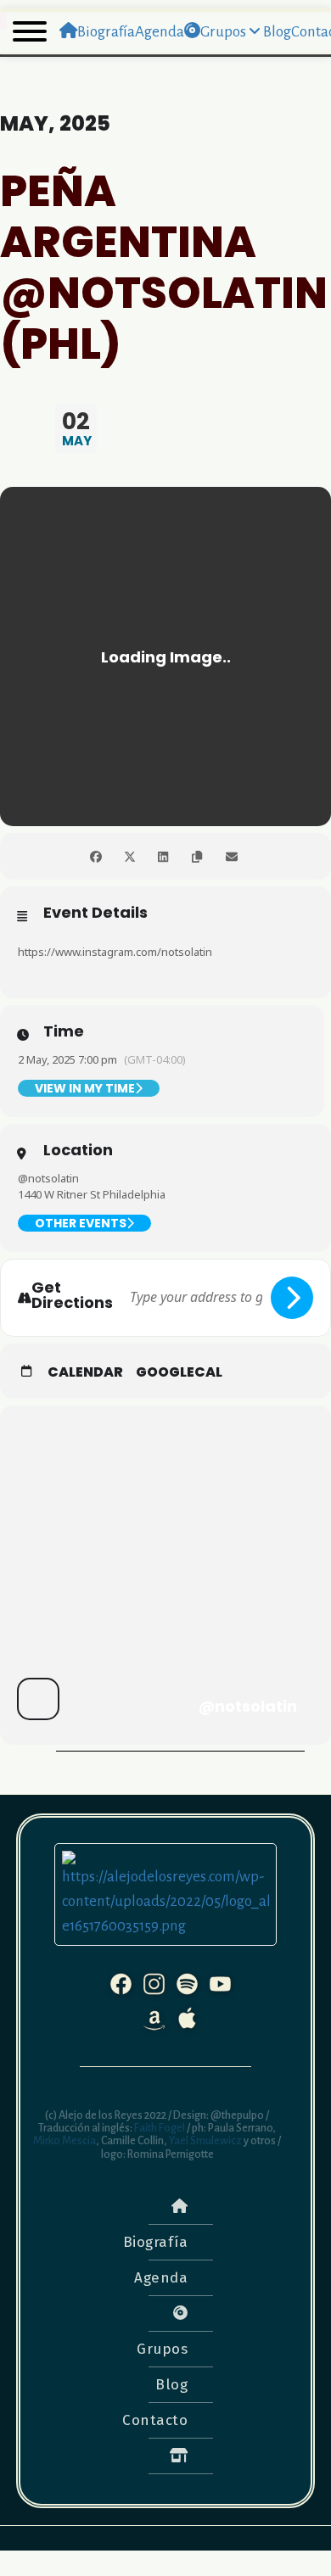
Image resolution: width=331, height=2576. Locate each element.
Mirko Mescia (65, 2141)
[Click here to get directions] (292, 1298)
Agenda (161, 2278)
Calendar (85, 1372)
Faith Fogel (159, 2128)
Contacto (155, 2420)
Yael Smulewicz (205, 2141)
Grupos (162, 2349)
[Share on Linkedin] (163, 856)
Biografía (156, 2242)
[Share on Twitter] (129, 856)
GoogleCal (179, 1372)
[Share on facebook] (95, 856)
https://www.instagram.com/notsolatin (115, 952)
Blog (171, 2385)
